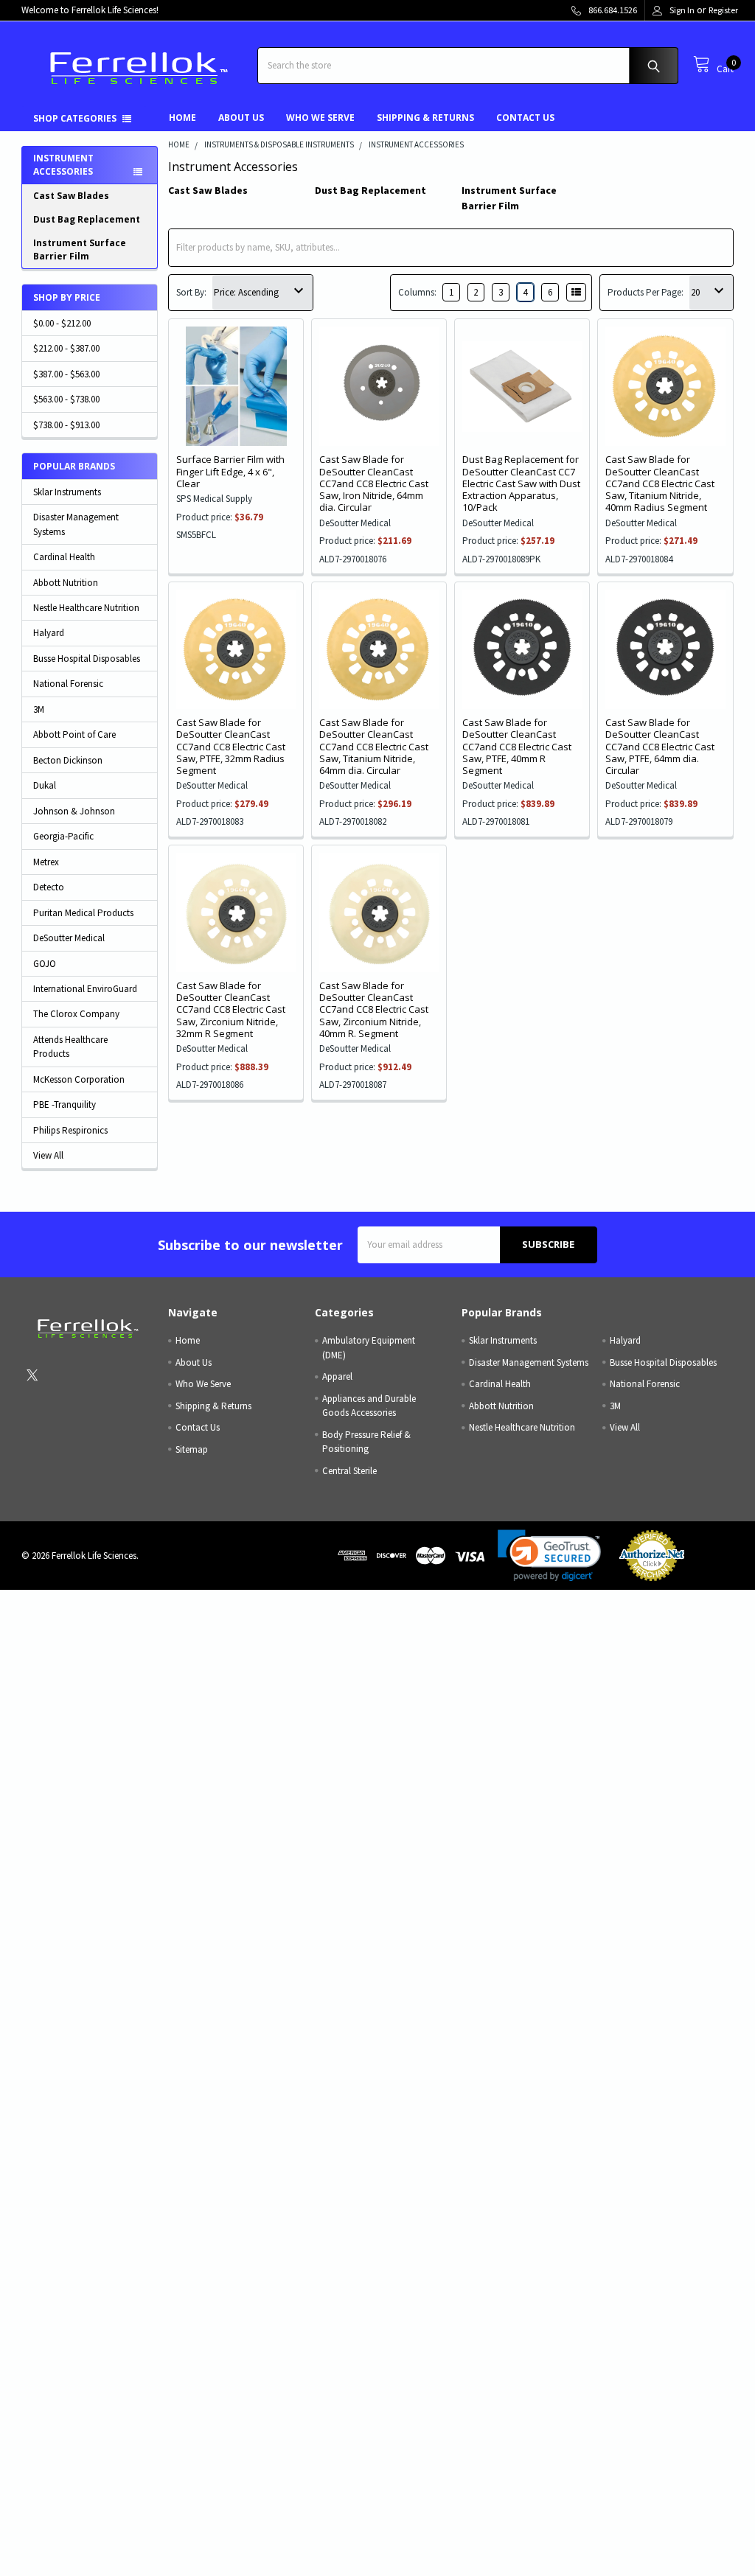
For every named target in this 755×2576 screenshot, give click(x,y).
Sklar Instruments (67, 492)
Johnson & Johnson (74, 811)
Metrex (46, 862)
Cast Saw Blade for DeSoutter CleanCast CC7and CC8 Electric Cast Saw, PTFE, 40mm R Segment (517, 746)
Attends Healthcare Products (70, 1047)
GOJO (45, 964)
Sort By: (191, 292)
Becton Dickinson (68, 760)
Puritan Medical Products (83, 913)
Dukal (45, 785)
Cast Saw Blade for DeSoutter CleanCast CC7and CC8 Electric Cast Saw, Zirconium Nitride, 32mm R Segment (231, 1009)
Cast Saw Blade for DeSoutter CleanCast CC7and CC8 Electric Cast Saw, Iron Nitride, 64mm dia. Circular (374, 483)
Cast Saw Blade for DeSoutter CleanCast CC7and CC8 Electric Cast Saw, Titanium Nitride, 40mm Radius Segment (660, 483)
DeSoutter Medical (69, 938)
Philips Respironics (70, 1130)
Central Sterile (349, 1471)
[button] (549, 1556)
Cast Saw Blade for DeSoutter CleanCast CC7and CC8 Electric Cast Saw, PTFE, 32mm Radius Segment (231, 746)
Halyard (49, 633)
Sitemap (192, 1449)
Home (182, 118)
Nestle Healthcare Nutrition (86, 608)
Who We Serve (320, 118)
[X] (32, 1376)
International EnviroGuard (85, 989)
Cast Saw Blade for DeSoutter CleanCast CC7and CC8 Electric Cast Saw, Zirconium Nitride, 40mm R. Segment (374, 1009)
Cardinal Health (64, 557)
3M (39, 709)
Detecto (49, 887)
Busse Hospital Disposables (87, 659)
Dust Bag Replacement (87, 219)
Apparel (337, 1376)
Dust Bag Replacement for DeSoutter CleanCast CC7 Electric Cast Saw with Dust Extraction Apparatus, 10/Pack (521, 483)
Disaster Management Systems (76, 524)
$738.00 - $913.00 (66, 425)
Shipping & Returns (425, 118)
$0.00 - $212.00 (62, 323)
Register (723, 10)
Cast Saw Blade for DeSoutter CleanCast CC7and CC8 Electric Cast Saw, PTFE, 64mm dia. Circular (660, 746)
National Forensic (68, 684)
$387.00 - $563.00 (66, 374)
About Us (241, 118)
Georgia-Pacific (63, 836)
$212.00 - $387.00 (66, 348)
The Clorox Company (76, 1014)
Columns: (417, 292)
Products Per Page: (646, 292)
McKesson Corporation (79, 1079)
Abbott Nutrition (66, 583)
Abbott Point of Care (74, 734)
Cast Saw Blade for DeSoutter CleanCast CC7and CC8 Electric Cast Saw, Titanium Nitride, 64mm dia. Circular (374, 746)
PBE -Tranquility (65, 1104)
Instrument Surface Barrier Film (80, 249)
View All (48, 1155)
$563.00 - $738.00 (66, 399)
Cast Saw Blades (71, 196)
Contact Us (525, 118)
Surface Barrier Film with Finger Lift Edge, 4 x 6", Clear (230, 471)
